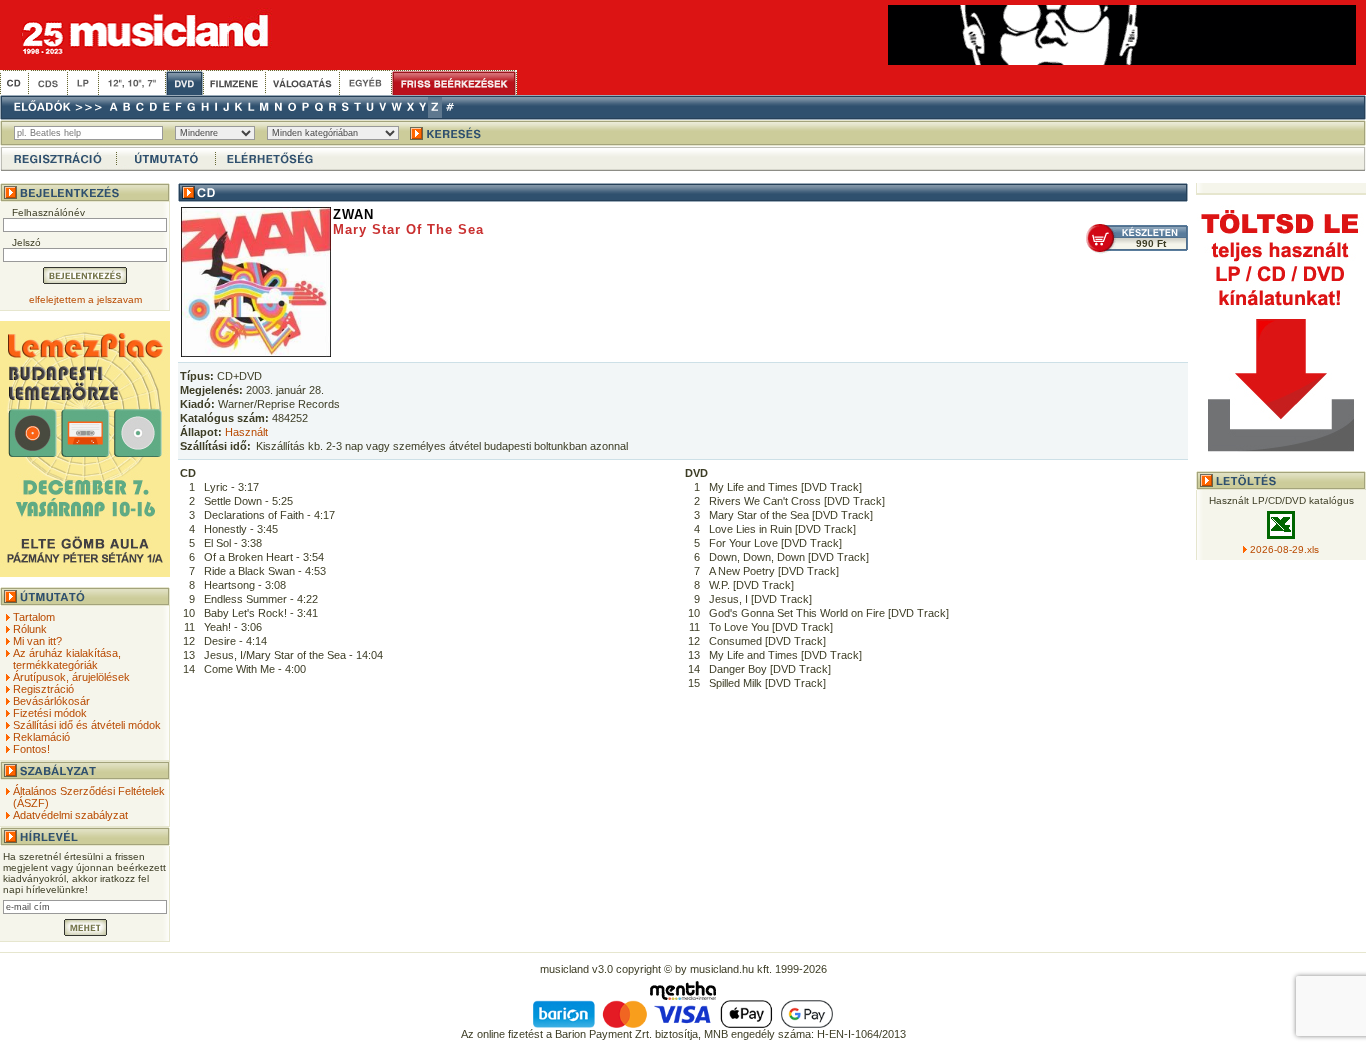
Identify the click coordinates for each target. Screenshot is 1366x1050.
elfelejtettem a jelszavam (85, 299)
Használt (246, 432)
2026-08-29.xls (1284, 549)
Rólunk (30, 629)
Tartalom (34, 617)
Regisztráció (43, 689)
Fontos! (31, 749)
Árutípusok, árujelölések (71, 677)
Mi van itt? (37, 641)
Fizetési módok (50, 713)
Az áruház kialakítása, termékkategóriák (67, 659)
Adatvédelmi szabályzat (70, 815)
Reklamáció (41, 737)
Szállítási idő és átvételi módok (87, 725)
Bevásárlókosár (51, 701)
